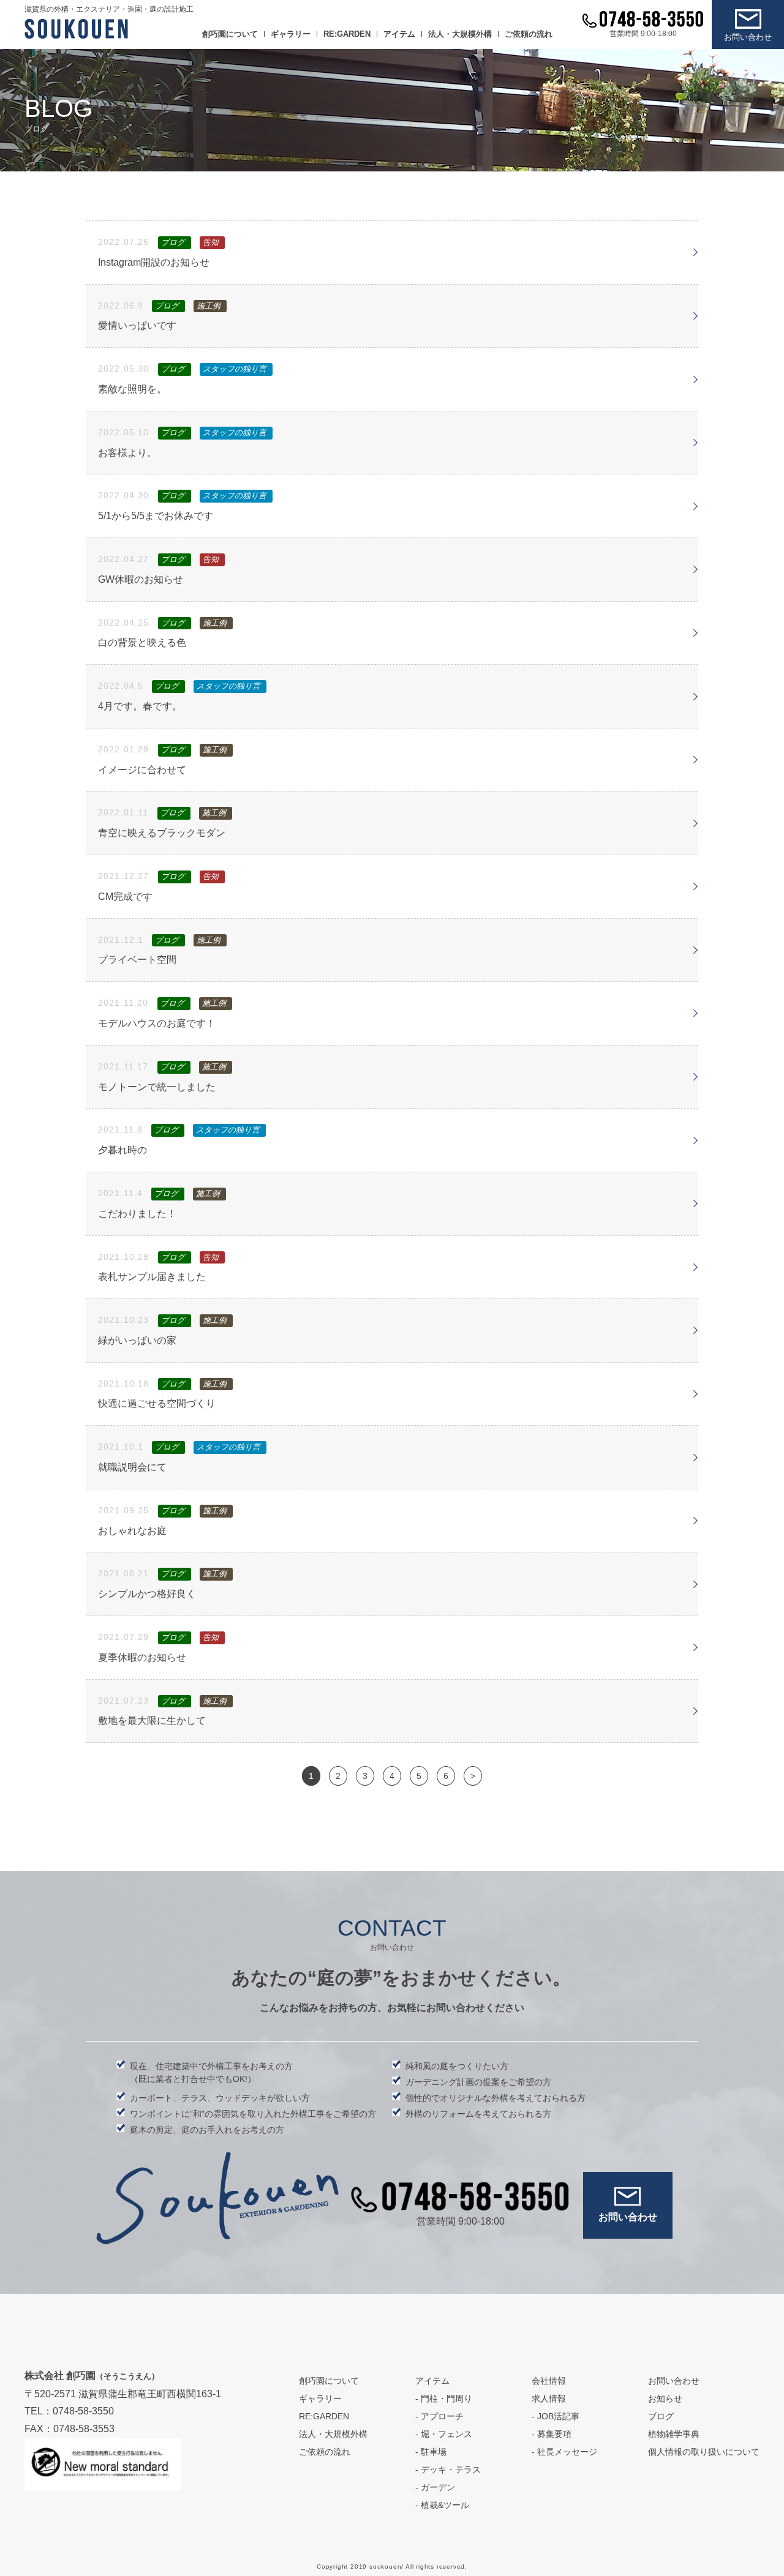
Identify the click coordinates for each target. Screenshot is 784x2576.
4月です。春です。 (140, 706)
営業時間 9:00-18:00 (643, 34)
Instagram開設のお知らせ (154, 262)
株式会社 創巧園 (92, 2376)
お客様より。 (127, 453)
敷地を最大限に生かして (152, 1720)
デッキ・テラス (451, 2469)
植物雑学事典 (674, 2434)
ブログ (661, 2416)
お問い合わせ (748, 37)
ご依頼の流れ (529, 34)
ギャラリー (291, 34)
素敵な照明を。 (132, 389)
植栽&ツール (445, 2505)
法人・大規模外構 (460, 34)
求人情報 (549, 2398)
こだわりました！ (137, 1214)
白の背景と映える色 (142, 642)
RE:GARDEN (347, 34)
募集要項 (554, 2434)
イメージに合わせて (142, 770)
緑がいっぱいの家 (137, 1340)
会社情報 (549, 2381)
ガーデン (438, 2487)
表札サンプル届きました (152, 1277)
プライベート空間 (137, 960)
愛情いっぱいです (137, 325)
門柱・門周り (447, 2398)
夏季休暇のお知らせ (142, 1657)
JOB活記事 (558, 2416)
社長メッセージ (567, 2452)
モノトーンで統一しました (157, 1087)
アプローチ (442, 2416)
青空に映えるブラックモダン (162, 833)
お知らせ (665, 2398)
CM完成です (125, 897)
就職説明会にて (132, 1467)
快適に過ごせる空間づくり (157, 1403)
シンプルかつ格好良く (147, 1594)
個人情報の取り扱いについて (704, 2452)
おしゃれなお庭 (132, 1531)
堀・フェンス (447, 2434)
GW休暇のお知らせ (141, 579)
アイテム (399, 34)
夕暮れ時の (123, 1150)
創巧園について (230, 34)
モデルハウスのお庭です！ (157, 1023)
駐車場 (434, 2452)
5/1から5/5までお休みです (156, 516)
